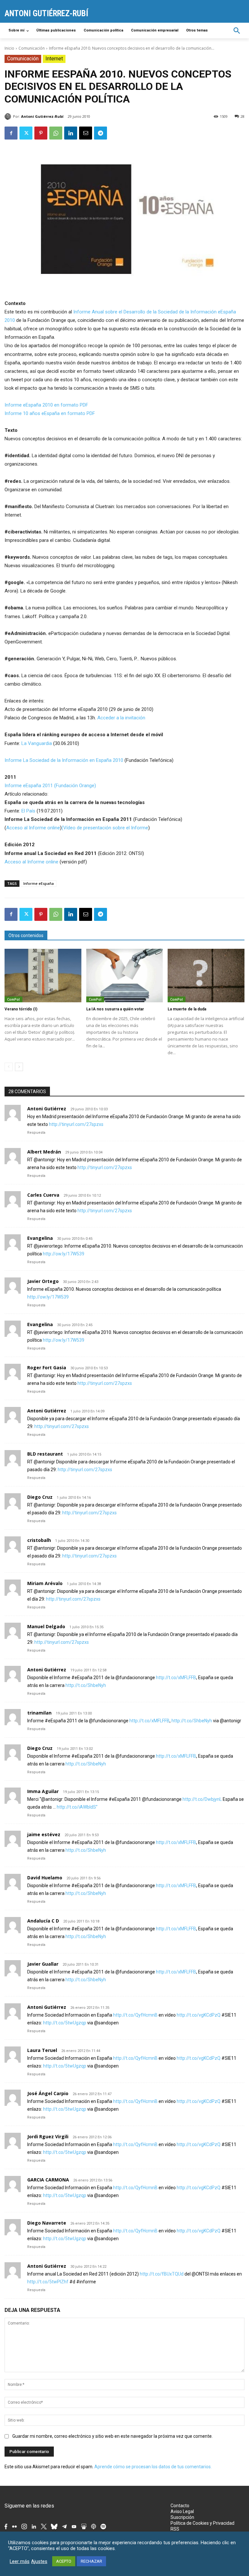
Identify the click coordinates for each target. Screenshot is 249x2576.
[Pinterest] (41, 133)
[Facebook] (11, 133)
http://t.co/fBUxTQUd (162, 2274)
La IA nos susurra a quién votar (115, 1009)
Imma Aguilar (43, 1791)
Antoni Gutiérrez (47, 1109)
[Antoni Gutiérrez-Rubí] (9, 116)
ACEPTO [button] (64, 2561)
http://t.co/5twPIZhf (48, 2282)
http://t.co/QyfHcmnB (135, 2015)
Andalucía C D (43, 1921)
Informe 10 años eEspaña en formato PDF (50, 413)
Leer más (20, 2561)
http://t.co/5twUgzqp (65, 2023)
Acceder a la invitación (121, 718)
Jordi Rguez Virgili (48, 2136)
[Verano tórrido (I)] (43, 976)
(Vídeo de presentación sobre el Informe (105, 828)
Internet (54, 59)
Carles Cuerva (43, 1195)
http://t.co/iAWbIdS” (77, 1807)
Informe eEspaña (39, 883)
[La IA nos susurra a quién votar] (125, 976)
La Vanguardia (37, 743)
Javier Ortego (43, 1281)
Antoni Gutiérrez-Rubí (42, 116)
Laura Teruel (42, 2050)
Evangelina (40, 1238)
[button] (237, 31)
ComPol (13, 999)
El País (28, 811)
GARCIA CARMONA (48, 2180)
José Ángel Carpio (48, 2093)
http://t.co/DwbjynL (202, 1799)
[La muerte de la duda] (206, 976)
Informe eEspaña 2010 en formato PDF (46, 405)
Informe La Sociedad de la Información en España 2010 (65, 760)
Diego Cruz (40, 1497)
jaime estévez (44, 1834)
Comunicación (32, 48)
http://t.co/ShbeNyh (86, 1685)
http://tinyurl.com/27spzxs (76, 1124)
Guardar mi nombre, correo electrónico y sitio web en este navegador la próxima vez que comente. (113, 2436)
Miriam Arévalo (45, 1583)
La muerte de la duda (187, 1009)
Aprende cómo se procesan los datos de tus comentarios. (153, 2467)
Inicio (9, 48)
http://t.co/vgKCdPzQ (199, 2015)
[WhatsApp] (56, 133)
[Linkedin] (71, 133)
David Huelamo (45, 1878)
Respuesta (36, 1133)
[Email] (86, 133)
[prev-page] (9, 1067)
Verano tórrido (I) (21, 1009)
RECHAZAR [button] (91, 2561)
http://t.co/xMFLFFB (176, 1678)
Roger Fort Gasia (47, 1367)
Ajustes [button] (39, 2561)
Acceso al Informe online (33, 828)
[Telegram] (101, 133)
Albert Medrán (44, 1152)
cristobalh (39, 1540)
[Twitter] (26, 133)
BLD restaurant (45, 1454)
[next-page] (19, 1067)
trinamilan (39, 1713)
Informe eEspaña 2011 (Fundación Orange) (50, 786)
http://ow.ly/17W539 (64, 1254)
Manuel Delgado (46, 1626)
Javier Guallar (43, 1964)
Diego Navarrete (47, 2223)
